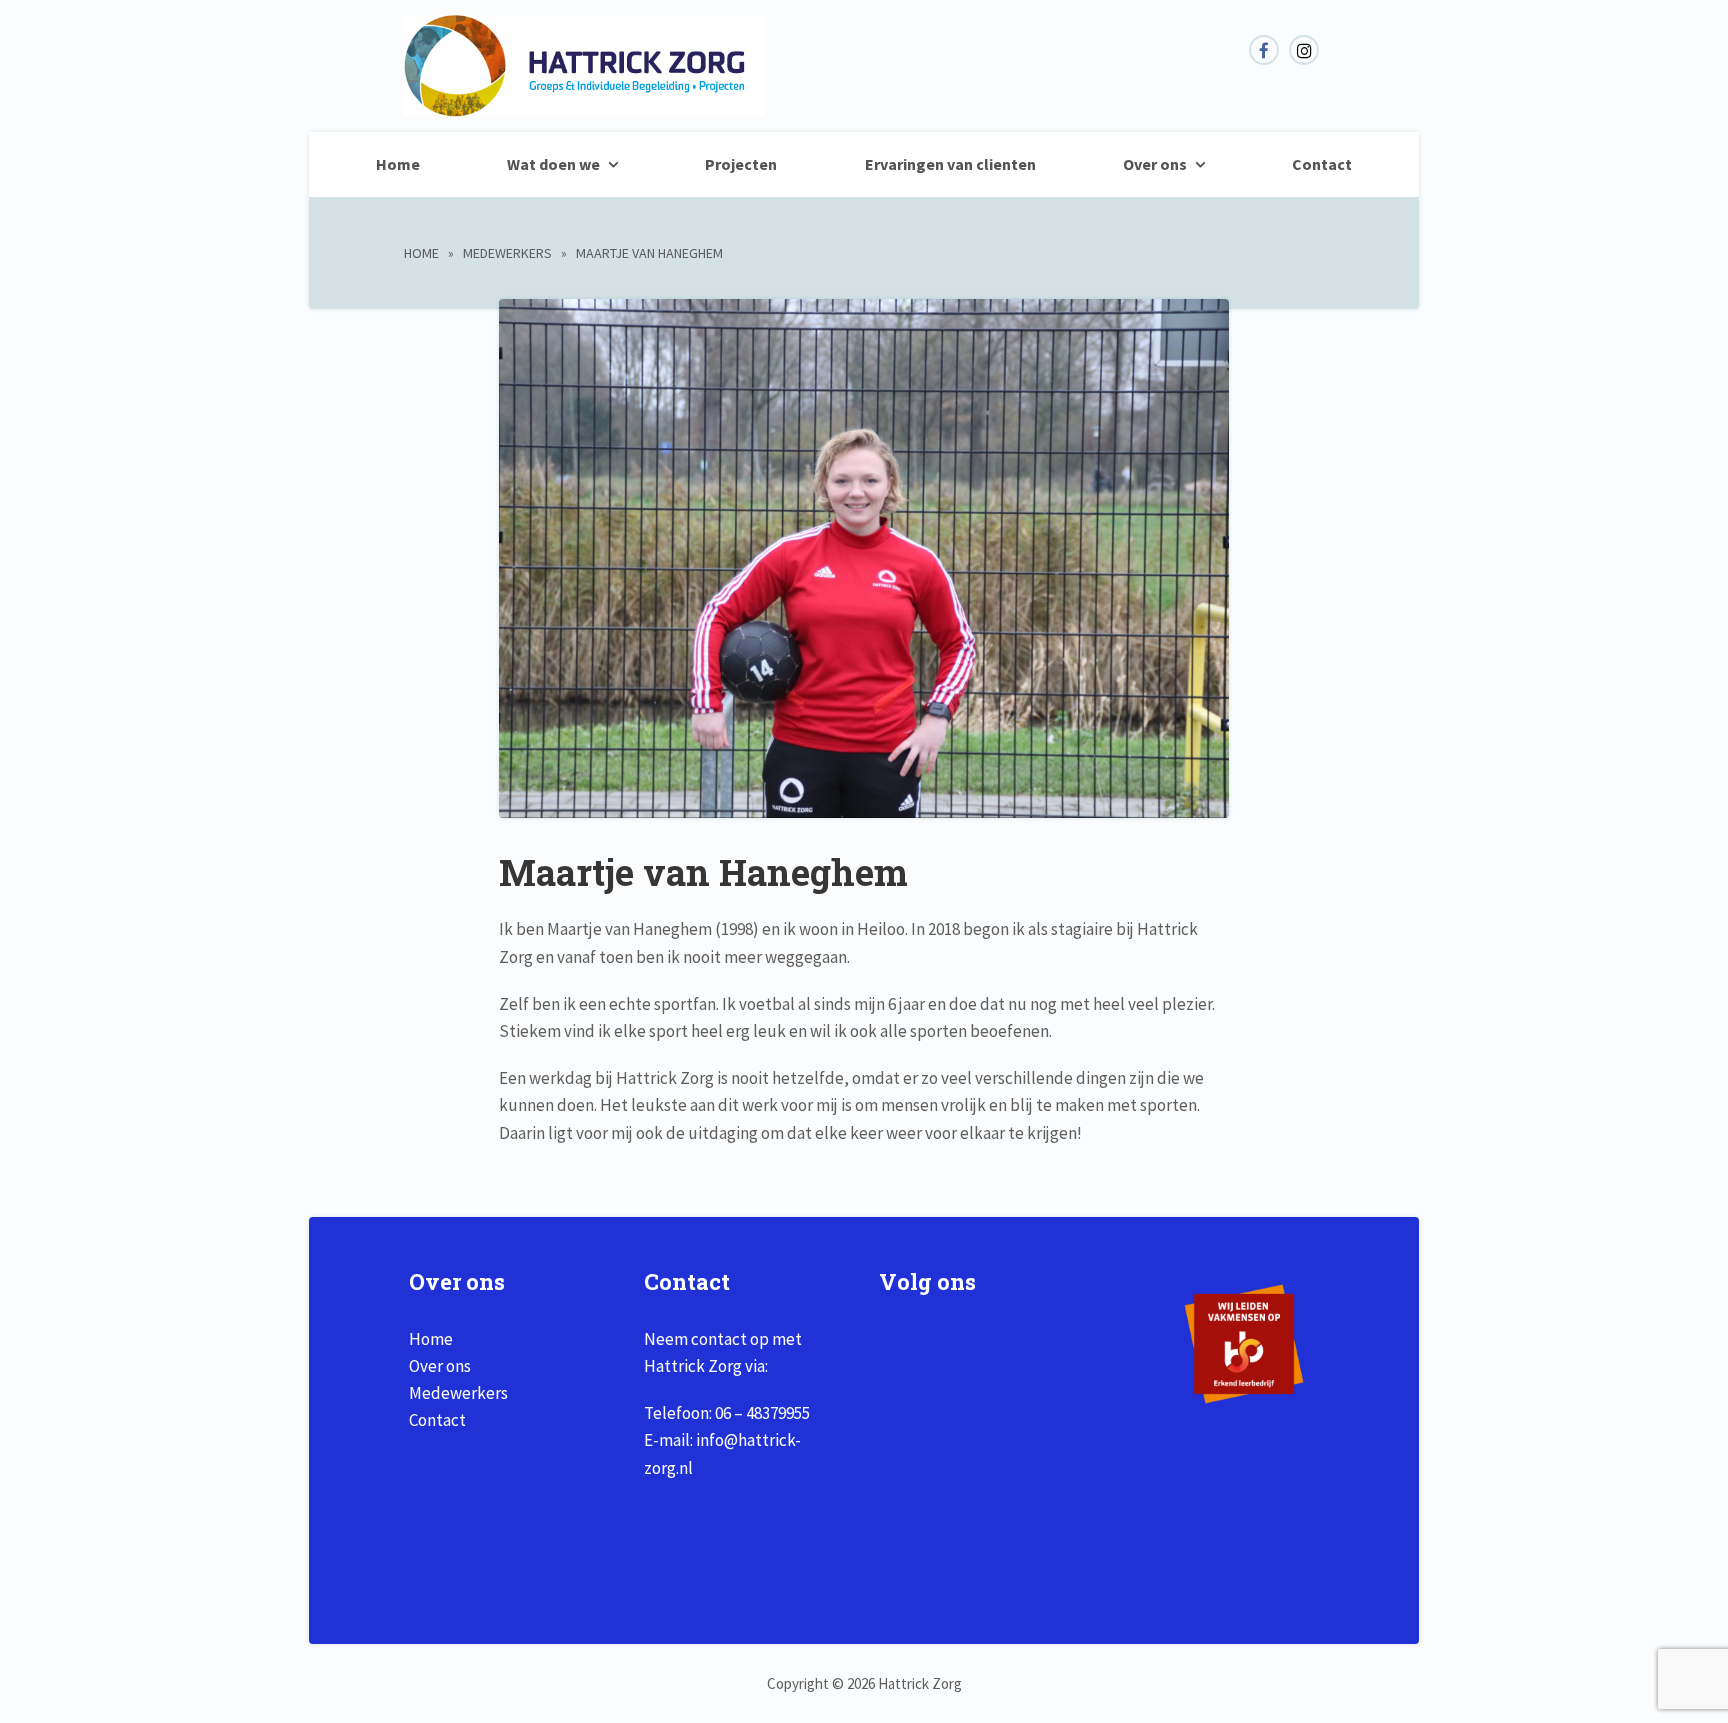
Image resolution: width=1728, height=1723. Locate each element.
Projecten (741, 164)
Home (398, 164)
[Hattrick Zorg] (584, 106)
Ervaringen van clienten (950, 164)
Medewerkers (507, 253)
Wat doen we (553, 164)
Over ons (1155, 164)
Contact (1322, 164)
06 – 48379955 (762, 1413)
